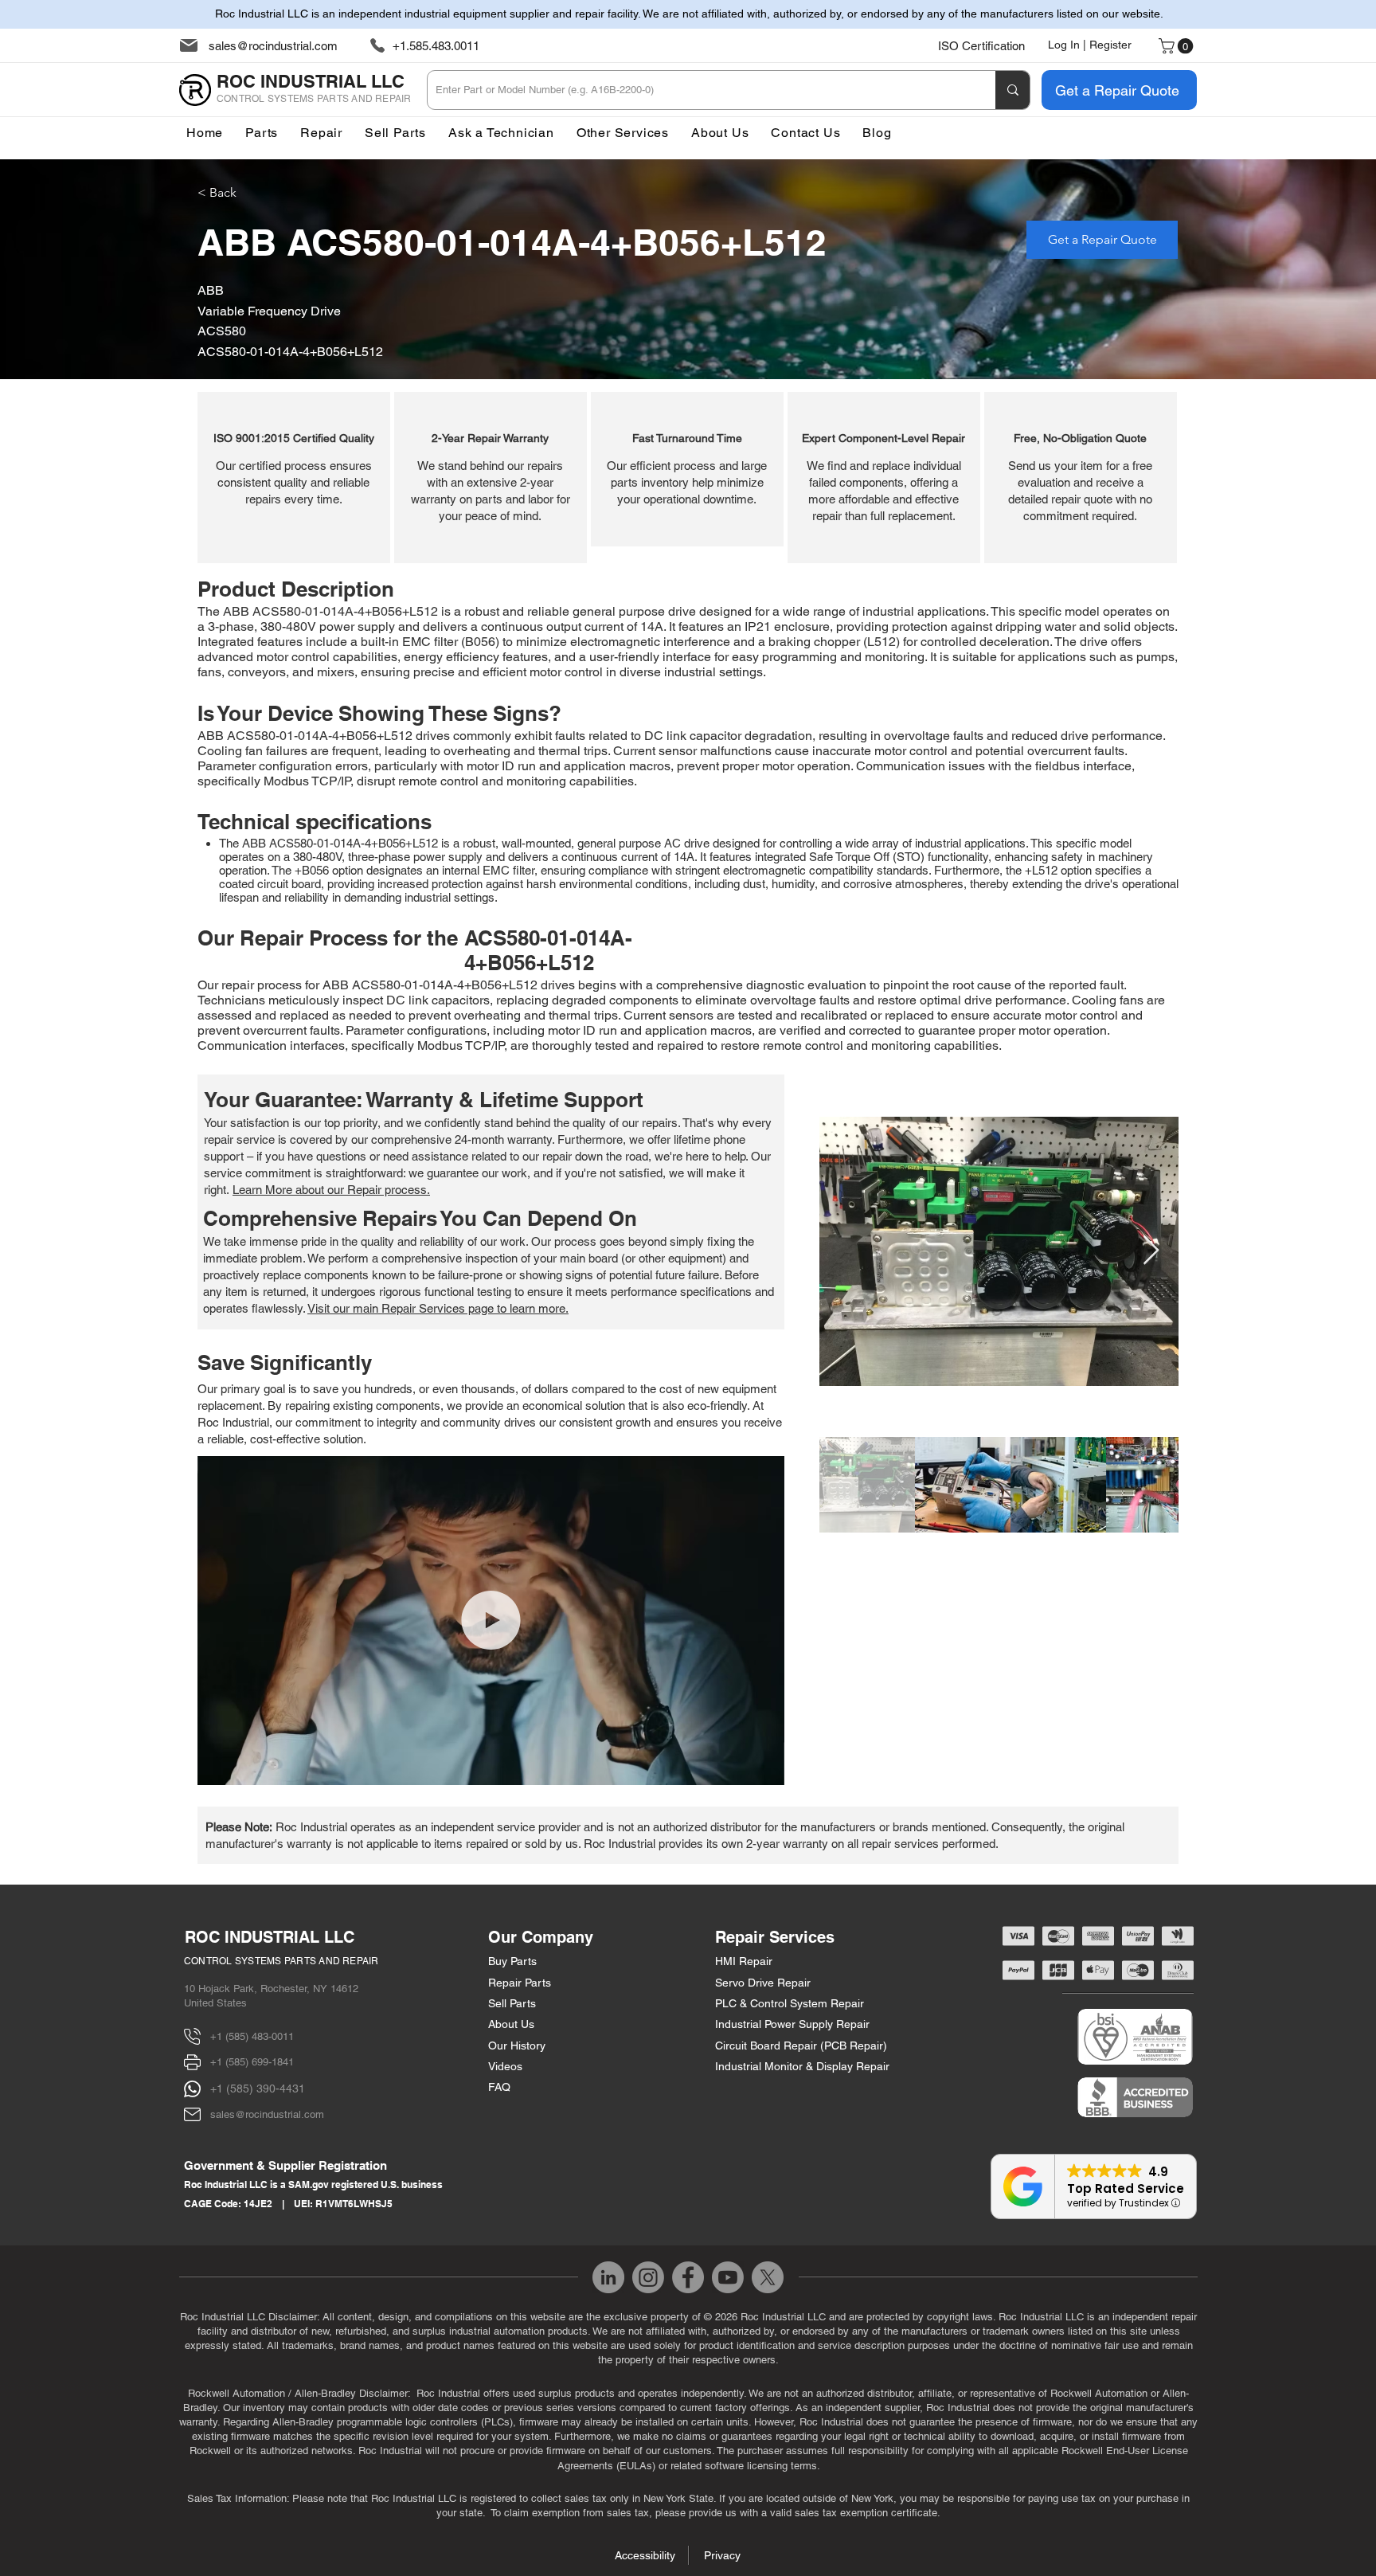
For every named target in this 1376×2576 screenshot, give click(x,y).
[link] (1178, 46)
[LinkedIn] (608, 2277)
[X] (768, 2277)
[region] (294, 478)
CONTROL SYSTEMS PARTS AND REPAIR (281, 1961)
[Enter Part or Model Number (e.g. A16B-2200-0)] (1012, 90)
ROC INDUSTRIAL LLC (270, 1937)
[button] (623, 133)
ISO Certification (981, 46)
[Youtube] (728, 2277)
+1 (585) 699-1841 (252, 2062)
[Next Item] (1151, 1251)
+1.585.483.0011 (436, 46)
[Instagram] (648, 2277)
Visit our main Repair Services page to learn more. (438, 1308)
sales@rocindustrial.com (273, 46)
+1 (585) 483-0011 (252, 2036)
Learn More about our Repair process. (331, 1190)
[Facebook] (688, 2277)
